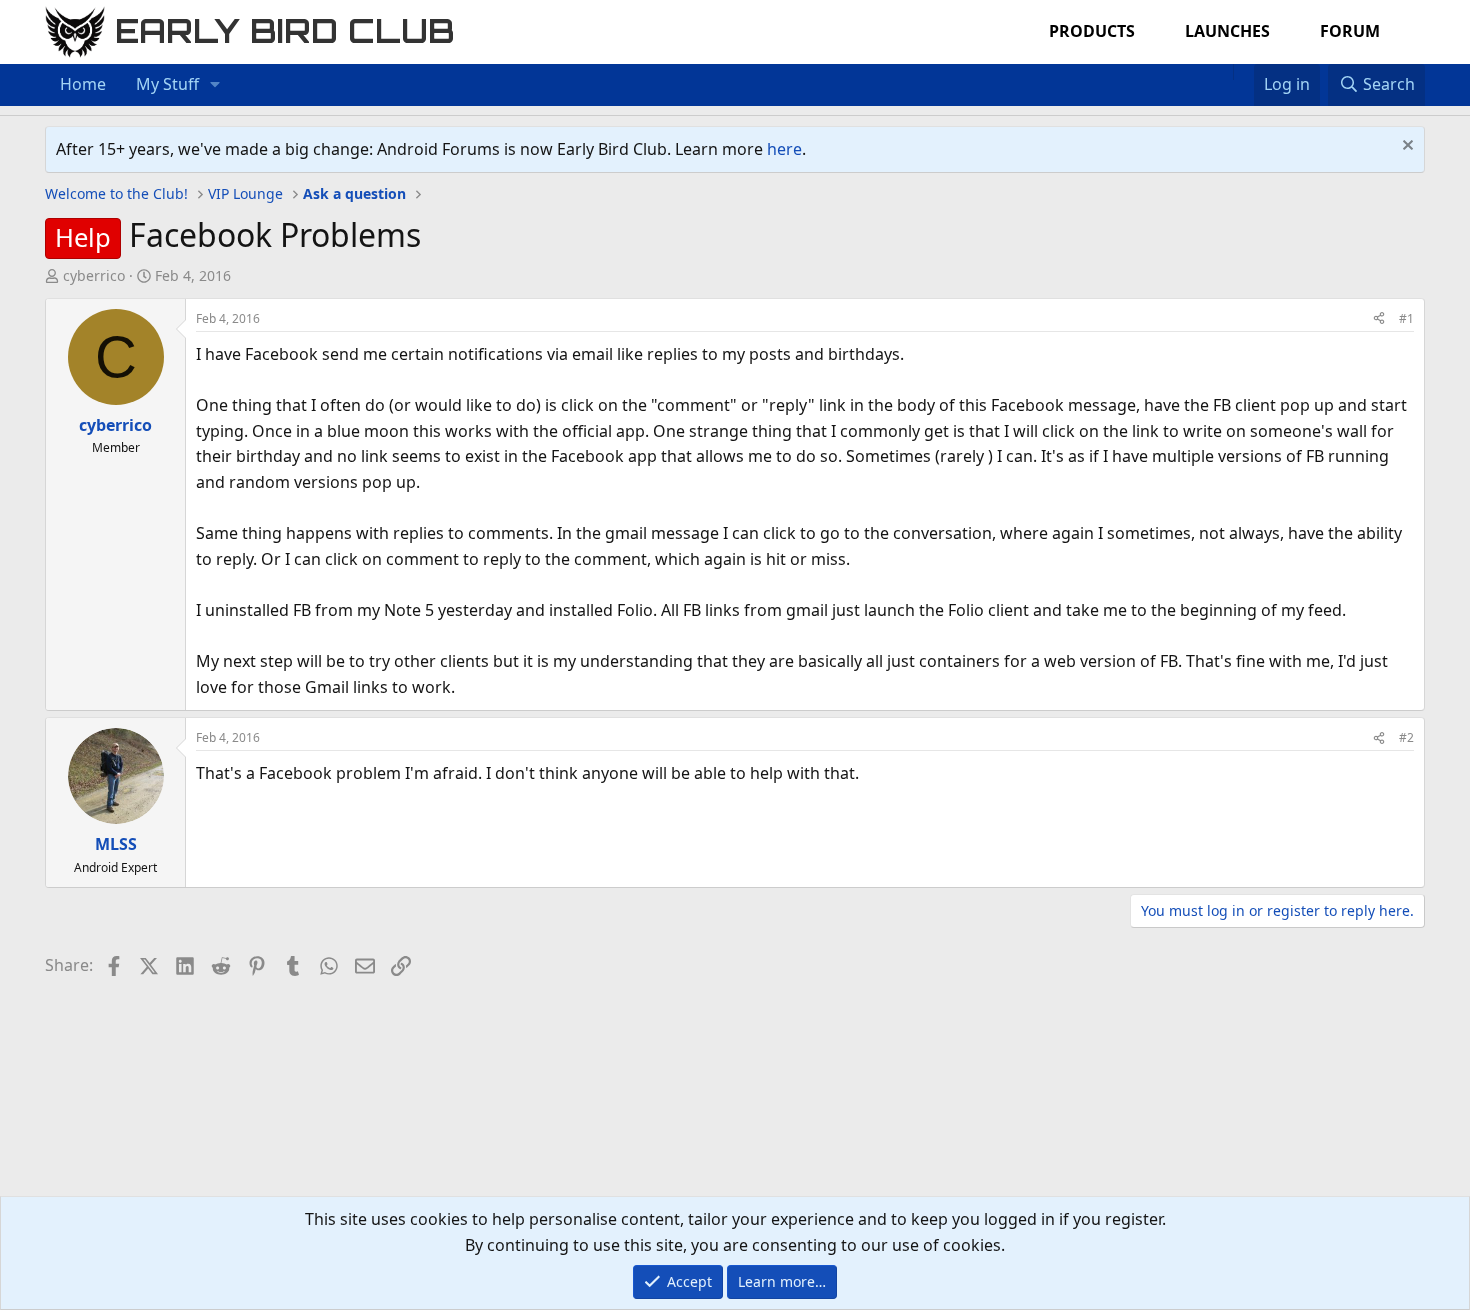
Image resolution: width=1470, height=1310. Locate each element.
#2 (1406, 737)
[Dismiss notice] (1405, 147)
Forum (1350, 31)
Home (83, 84)
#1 (1406, 318)
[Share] (1379, 318)
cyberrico (94, 275)
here (784, 149)
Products (1092, 31)
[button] (215, 85)
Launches (1227, 31)
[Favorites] (1243, 72)
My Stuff (167, 84)
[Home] (1223, 72)
